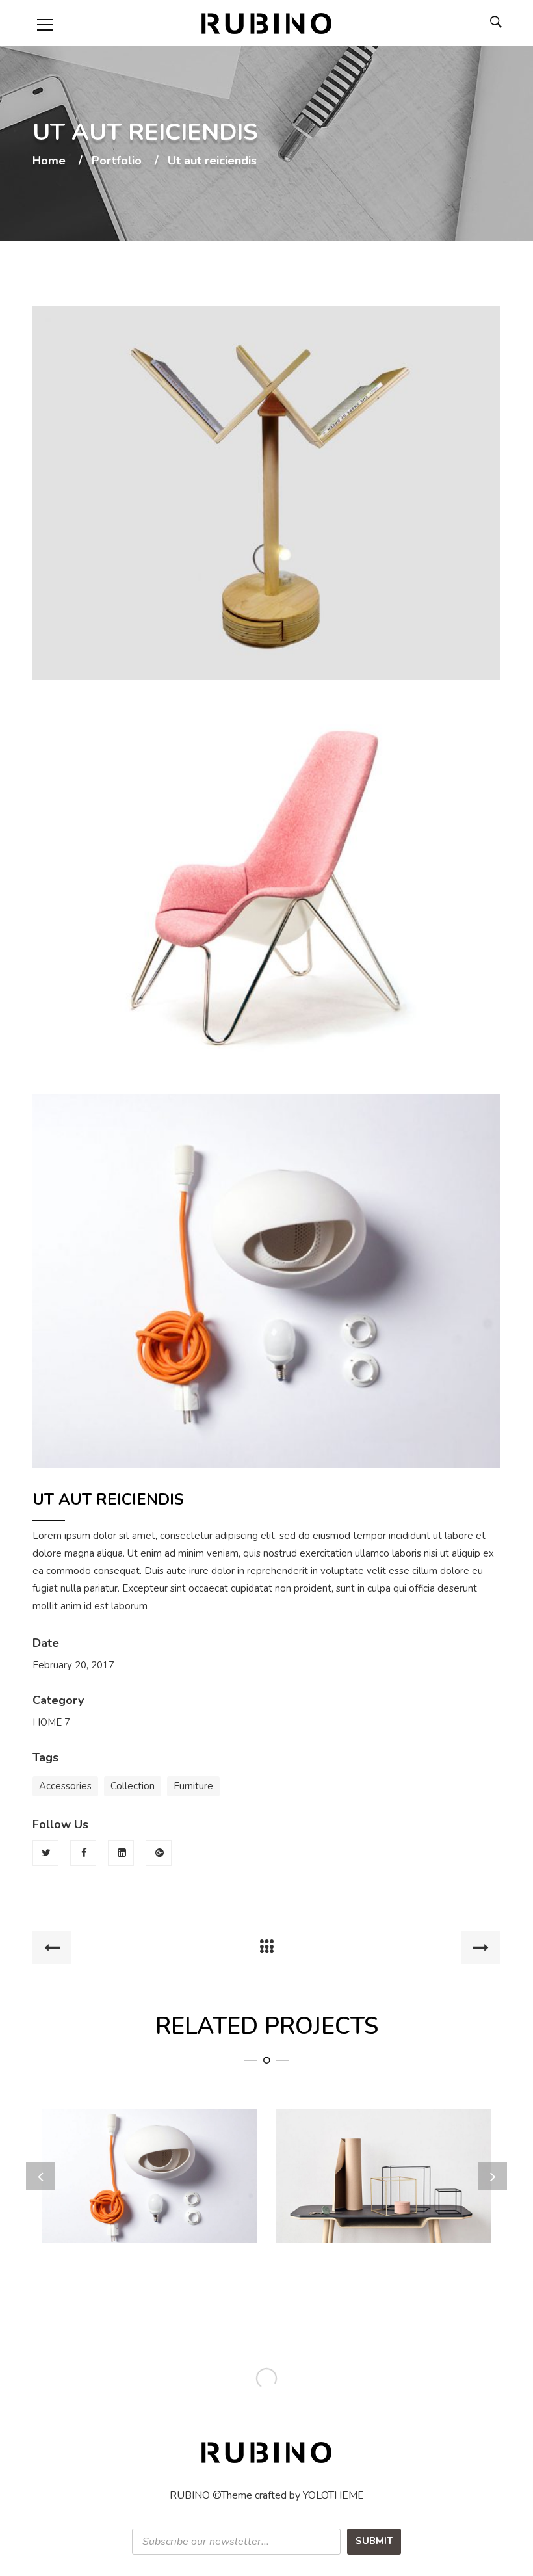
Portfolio (117, 161)
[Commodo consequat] (150, 2201)
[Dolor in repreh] (384, 2201)
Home (49, 161)
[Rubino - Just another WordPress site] (266, 23)
